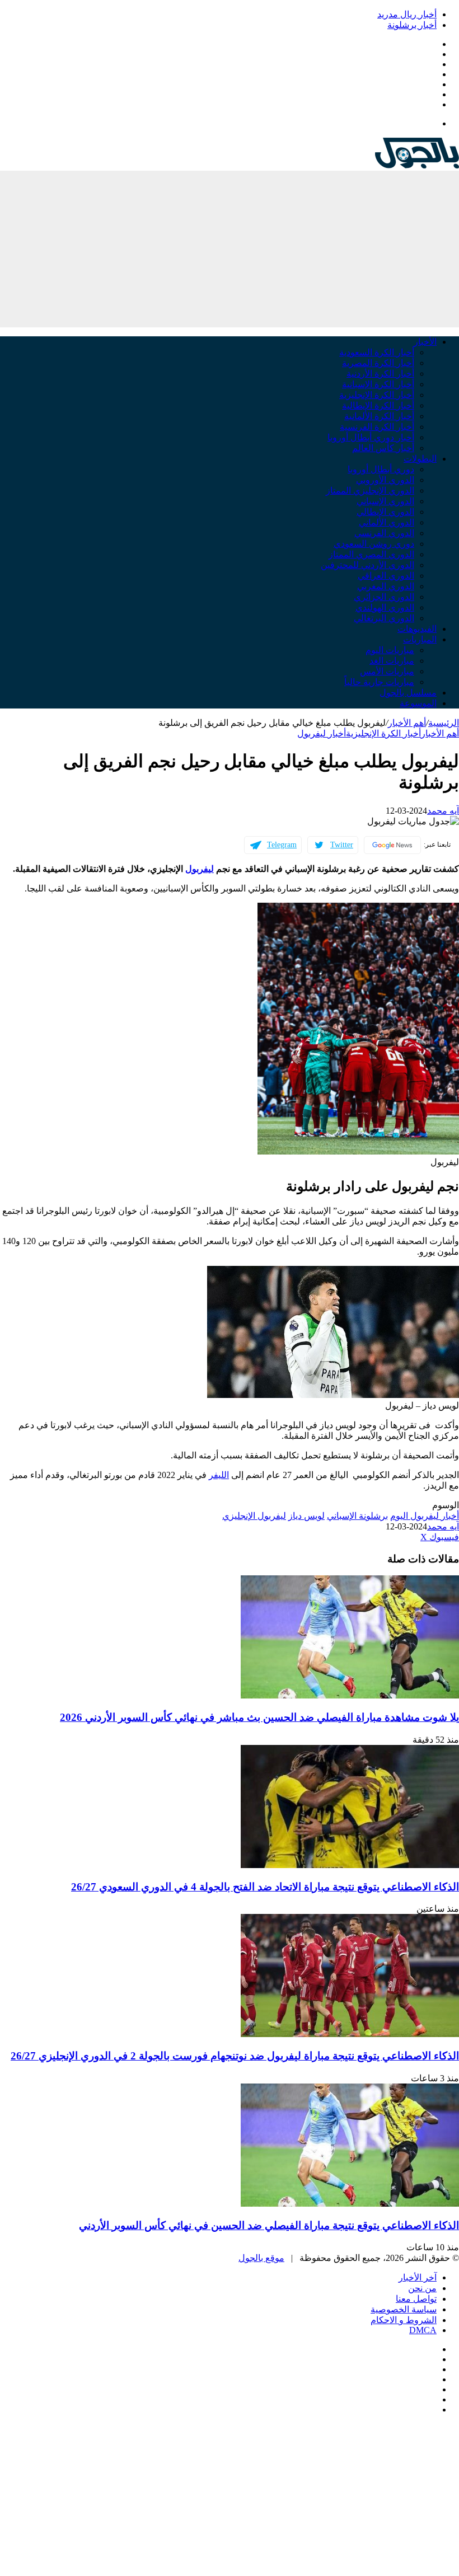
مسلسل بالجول (408, 693)
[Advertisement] (230, 249)
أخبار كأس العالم (383, 448)
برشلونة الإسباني (357, 1516)
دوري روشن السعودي (374, 544)
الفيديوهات (417, 629)
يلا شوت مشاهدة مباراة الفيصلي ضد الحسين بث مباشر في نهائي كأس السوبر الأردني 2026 (259, 1717)
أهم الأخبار (407, 723)
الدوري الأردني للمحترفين (367, 565)
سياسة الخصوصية (404, 2309)
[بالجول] (417, 165)
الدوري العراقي (386, 576)
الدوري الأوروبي (385, 480)
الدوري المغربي (386, 586)
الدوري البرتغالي (384, 618)
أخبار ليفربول (322, 733)
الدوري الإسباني (385, 501)
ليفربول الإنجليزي (254, 1516)
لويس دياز (306, 1516)
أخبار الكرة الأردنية (380, 374)
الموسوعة (418, 703)
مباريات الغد (392, 661)
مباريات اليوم (390, 650)
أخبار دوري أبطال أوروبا (371, 437)
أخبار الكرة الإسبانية (378, 384)
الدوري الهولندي (385, 607)
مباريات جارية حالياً (379, 682)
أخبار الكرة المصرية (378, 363)
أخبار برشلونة (412, 25)
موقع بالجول (261, 2258)
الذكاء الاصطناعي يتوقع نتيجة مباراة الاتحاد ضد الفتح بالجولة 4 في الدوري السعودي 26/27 (265, 1887)
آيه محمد (443, 811)
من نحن (422, 2288)
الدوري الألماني (387, 522)
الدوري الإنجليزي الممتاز (370, 491)
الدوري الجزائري (384, 597)
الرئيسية (444, 723)
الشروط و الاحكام (404, 2320)
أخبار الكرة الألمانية (379, 416)
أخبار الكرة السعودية (377, 352)
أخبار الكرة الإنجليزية (377, 395)
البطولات (420, 459)
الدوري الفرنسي (384, 533)
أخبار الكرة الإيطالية (378, 405)
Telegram (282, 845)
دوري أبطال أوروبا (381, 469)
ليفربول (200, 869)
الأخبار (425, 342)
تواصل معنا (416, 2299)
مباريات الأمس (387, 671)
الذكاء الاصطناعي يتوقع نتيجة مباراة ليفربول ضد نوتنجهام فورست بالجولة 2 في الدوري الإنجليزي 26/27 (235, 2056)
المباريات (420, 639)
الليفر (219, 1475)
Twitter (342, 845)
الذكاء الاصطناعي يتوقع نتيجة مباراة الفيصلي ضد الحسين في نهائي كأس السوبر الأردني (269, 2225)
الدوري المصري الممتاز (371, 554)
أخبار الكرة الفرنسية (377, 427)
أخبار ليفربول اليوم (425, 1516)
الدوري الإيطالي (385, 512)
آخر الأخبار (418, 2277)
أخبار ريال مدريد (407, 14)
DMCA (423, 2330)
